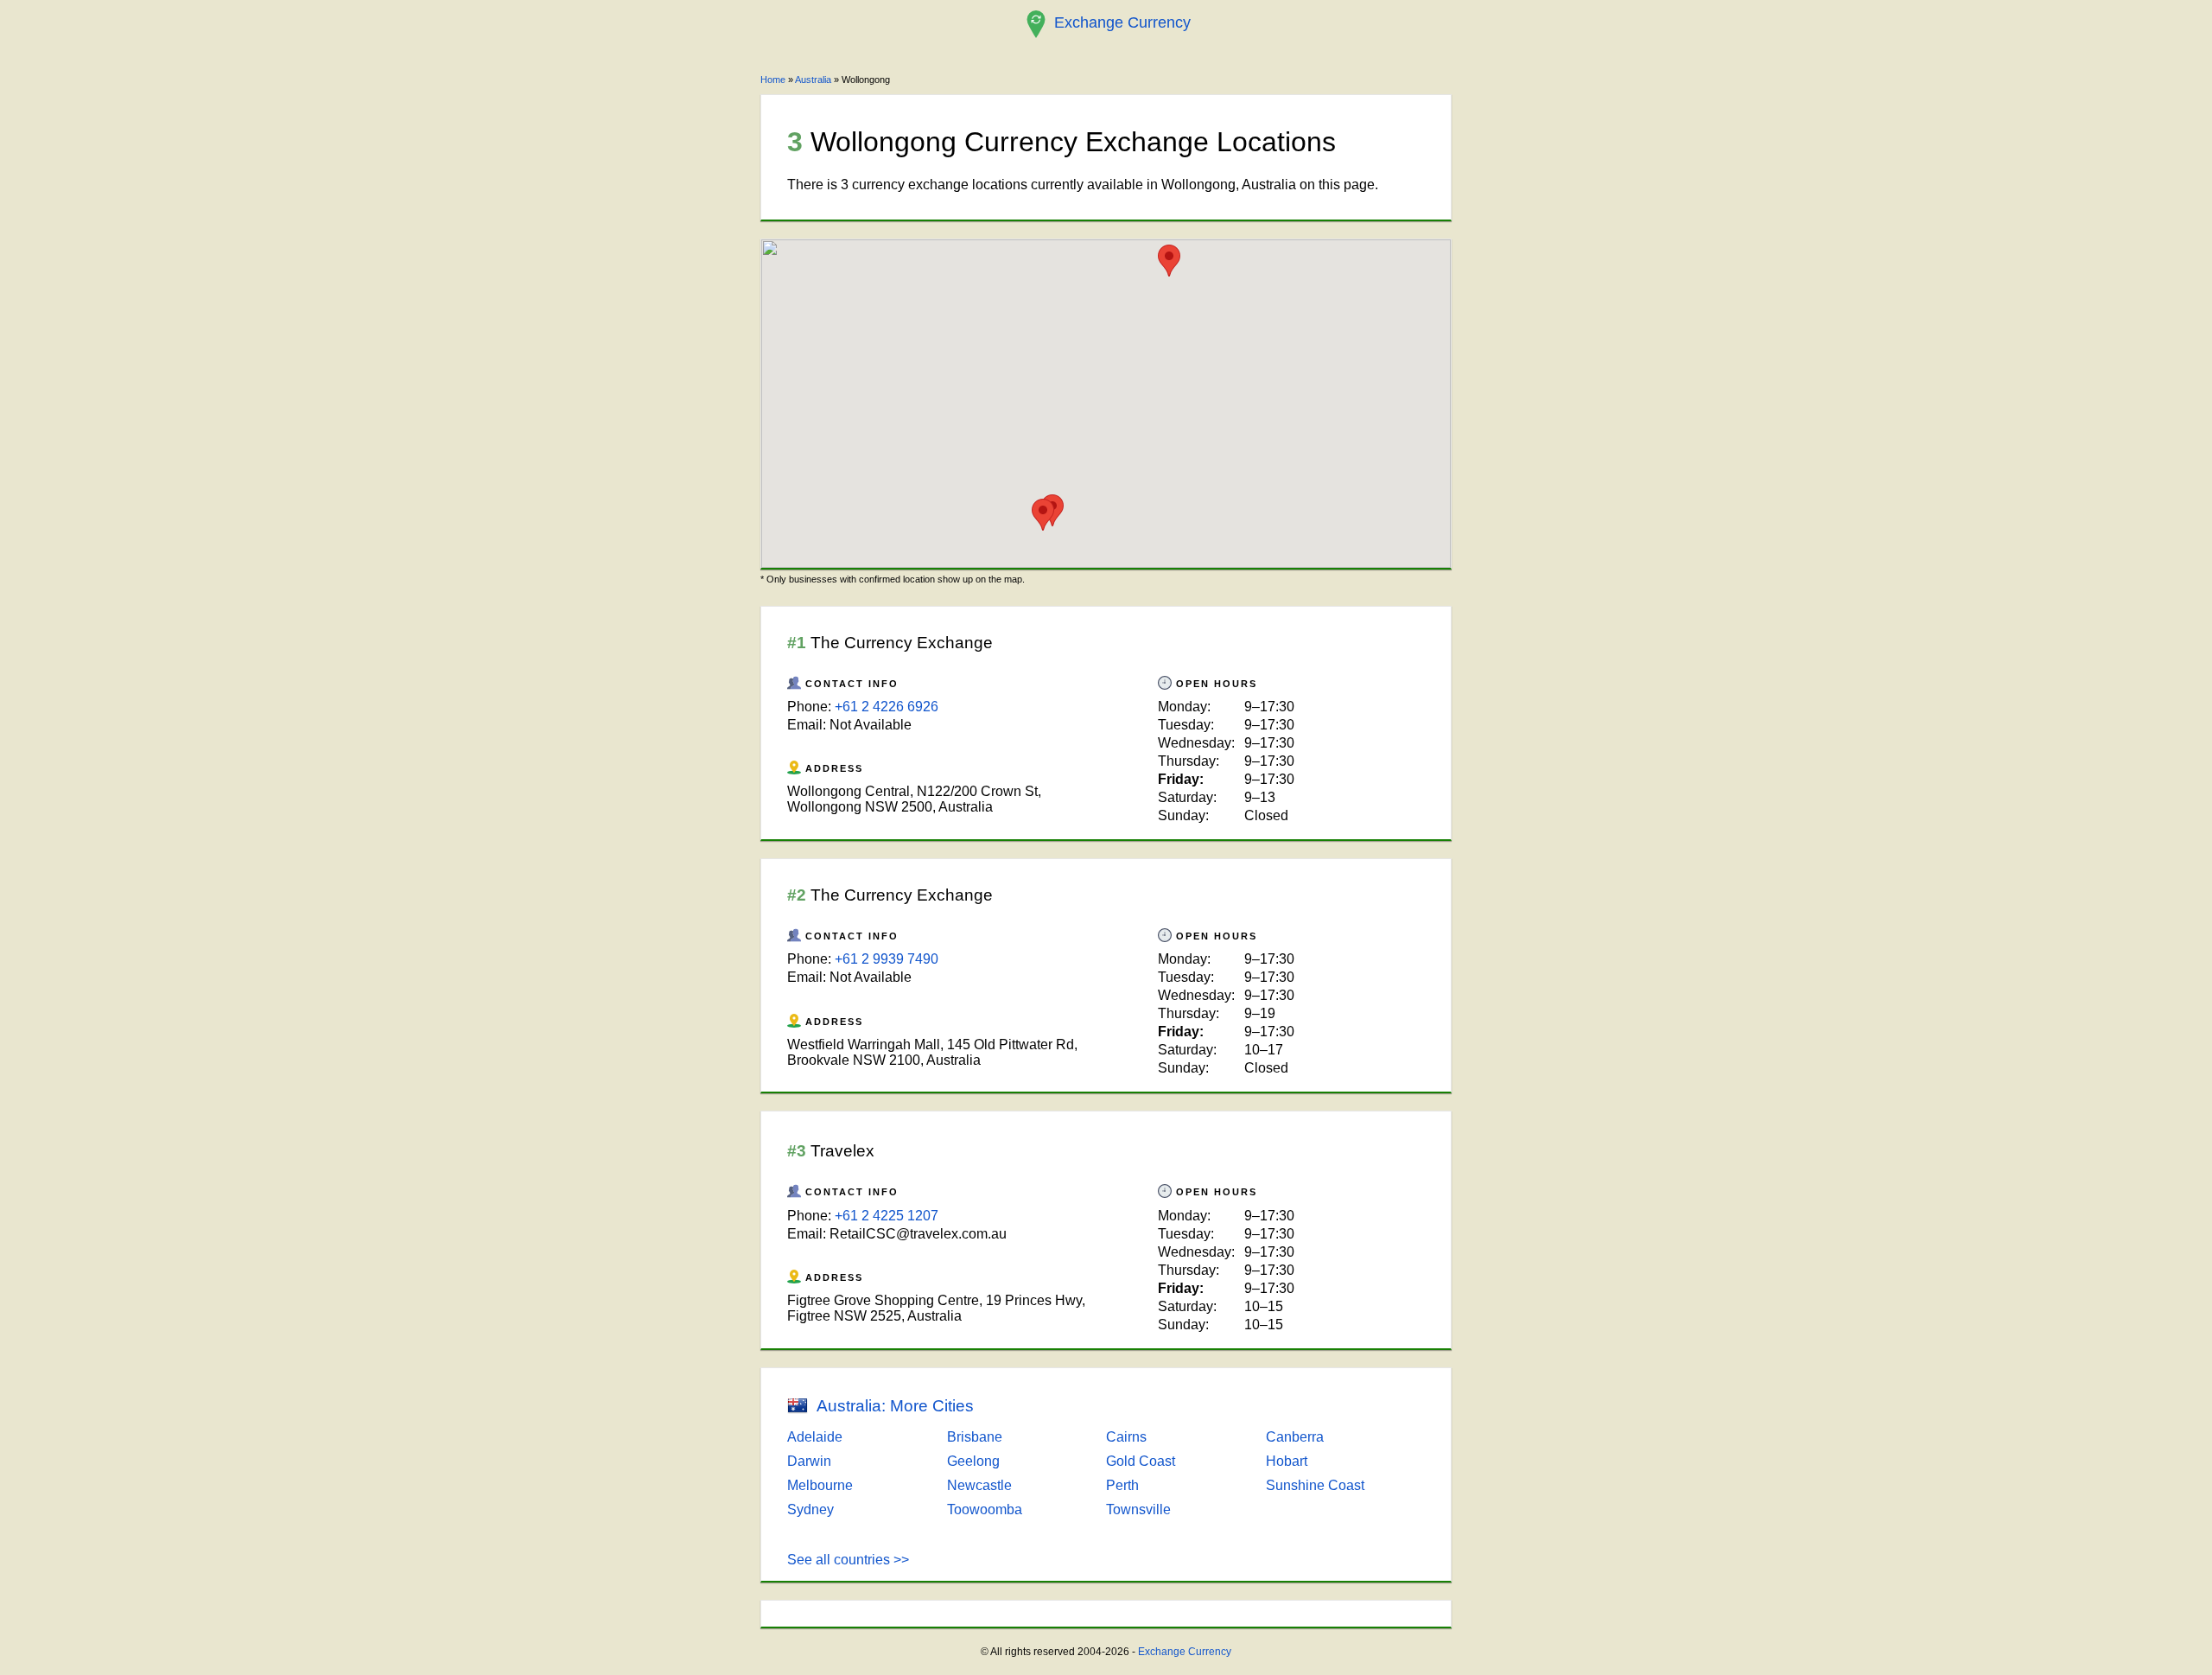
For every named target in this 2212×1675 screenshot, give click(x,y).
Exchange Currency (1185, 1652)
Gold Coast (1141, 1461)
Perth (1122, 1485)
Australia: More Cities (895, 1406)
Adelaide (815, 1437)
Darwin (809, 1461)
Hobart (1287, 1461)
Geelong (973, 1461)
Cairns (1126, 1437)
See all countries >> (848, 1560)
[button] (1169, 261)
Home (773, 80)
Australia (813, 80)
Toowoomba (985, 1509)
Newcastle (979, 1485)
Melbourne (820, 1485)
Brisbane (975, 1437)
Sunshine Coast (1315, 1485)
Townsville (1138, 1509)
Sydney (810, 1509)
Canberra (1295, 1437)
